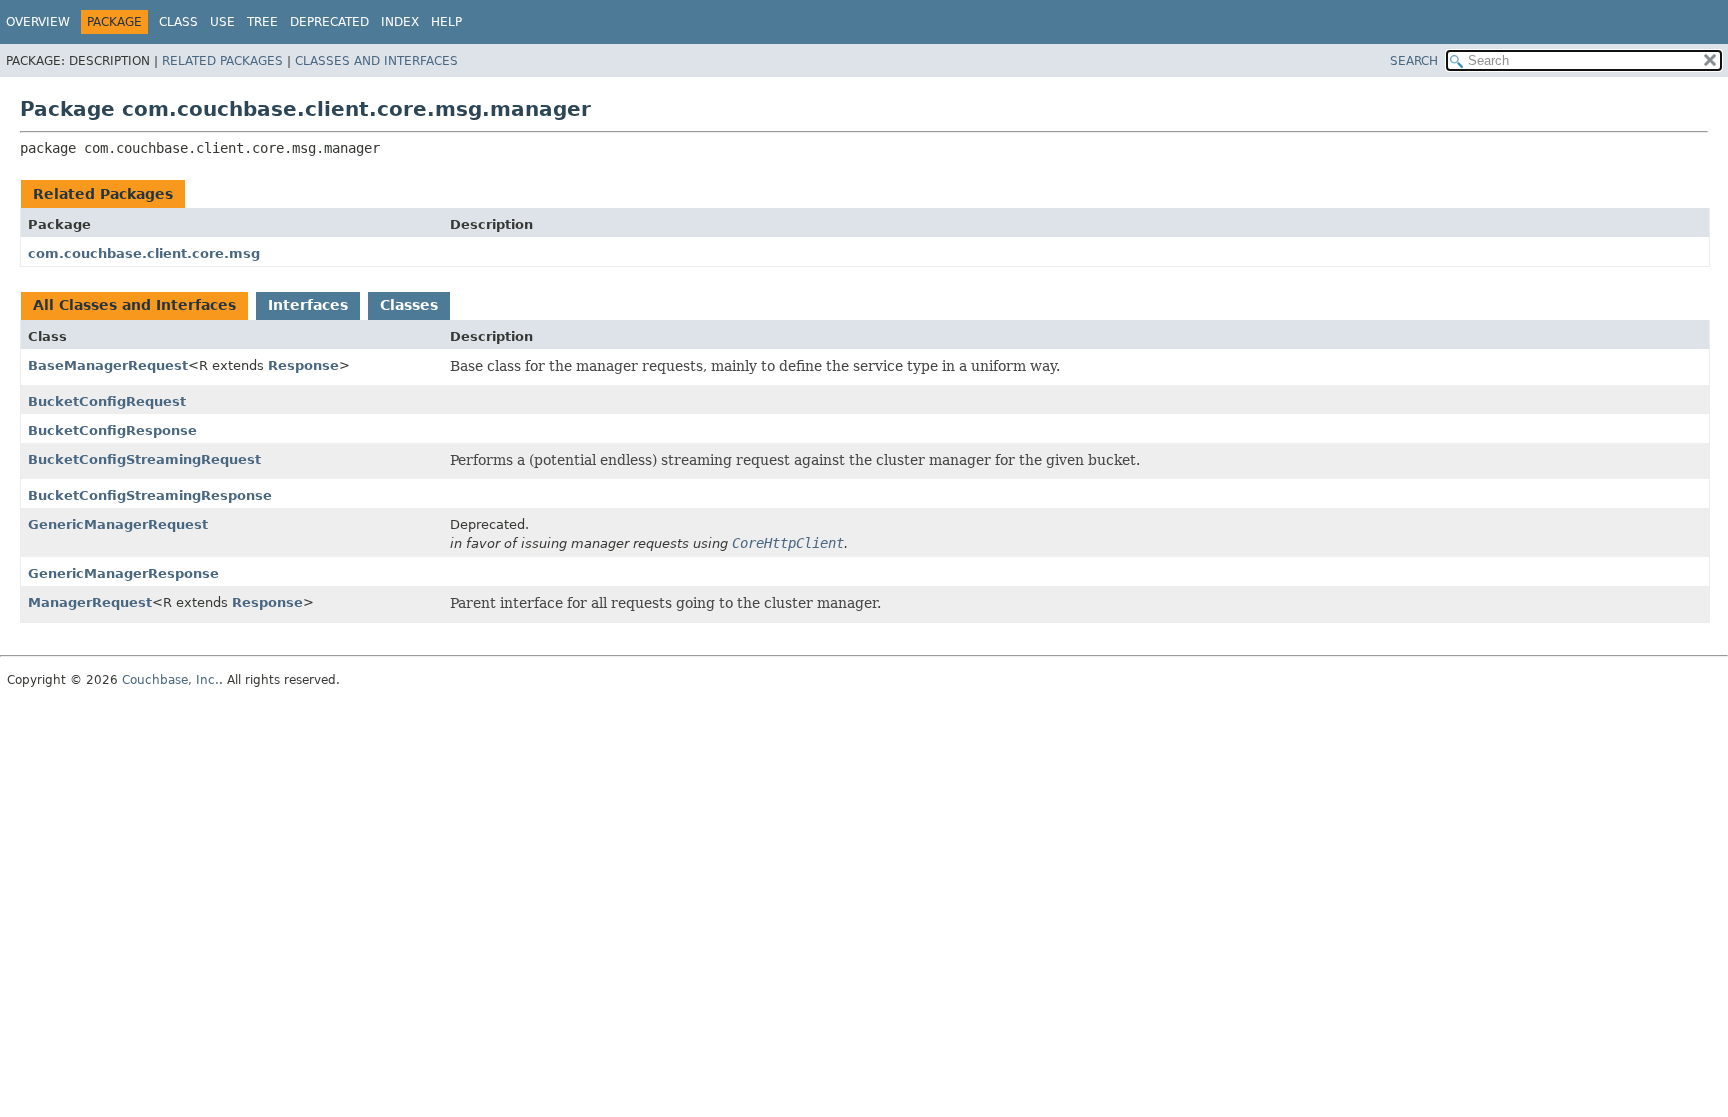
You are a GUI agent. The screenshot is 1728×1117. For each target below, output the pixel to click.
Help (446, 22)
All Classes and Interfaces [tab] (134, 305)
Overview (38, 22)
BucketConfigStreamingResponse (150, 495)
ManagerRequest (90, 602)
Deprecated (329, 22)
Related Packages (222, 61)
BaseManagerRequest (108, 365)
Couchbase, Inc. (170, 680)
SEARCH (1414, 61)
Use (222, 22)
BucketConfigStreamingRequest (144, 459)
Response (303, 365)
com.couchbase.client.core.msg (144, 253)
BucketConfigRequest (107, 401)
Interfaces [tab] (308, 305)
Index (400, 22)
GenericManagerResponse (123, 573)
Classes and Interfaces (376, 61)
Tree (262, 22)
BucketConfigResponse (112, 430)
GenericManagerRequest (118, 524)
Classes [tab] (409, 305)
